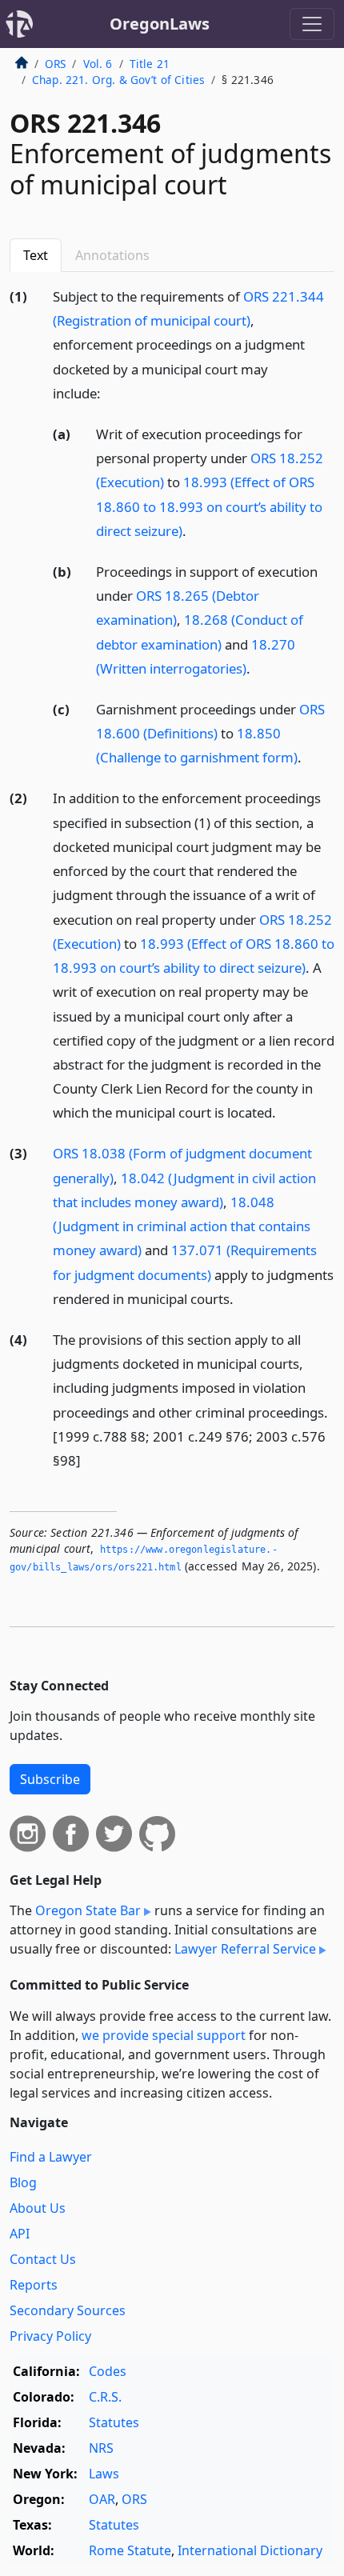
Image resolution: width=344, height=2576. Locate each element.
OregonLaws (160, 24)
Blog (23, 2182)
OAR (102, 2499)
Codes (108, 2371)
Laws (104, 2474)
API (20, 2234)
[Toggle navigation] (312, 24)
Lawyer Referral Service (245, 1949)
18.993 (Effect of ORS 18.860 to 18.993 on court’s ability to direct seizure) (209, 506)
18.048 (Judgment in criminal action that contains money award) (182, 1226)
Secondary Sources (68, 2310)
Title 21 (150, 64)
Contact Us (43, 2259)
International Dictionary (250, 2550)
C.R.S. (105, 2397)
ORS (55, 64)
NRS (101, 2448)
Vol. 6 (98, 64)
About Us (38, 2208)
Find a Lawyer (51, 2157)
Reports (34, 2285)
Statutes (114, 2422)
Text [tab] (36, 255)
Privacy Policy (50, 2336)
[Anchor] (110, 392)
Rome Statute (130, 2550)
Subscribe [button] (50, 1779)
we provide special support (164, 2035)
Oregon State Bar (88, 1910)
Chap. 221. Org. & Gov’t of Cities (118, 80)
